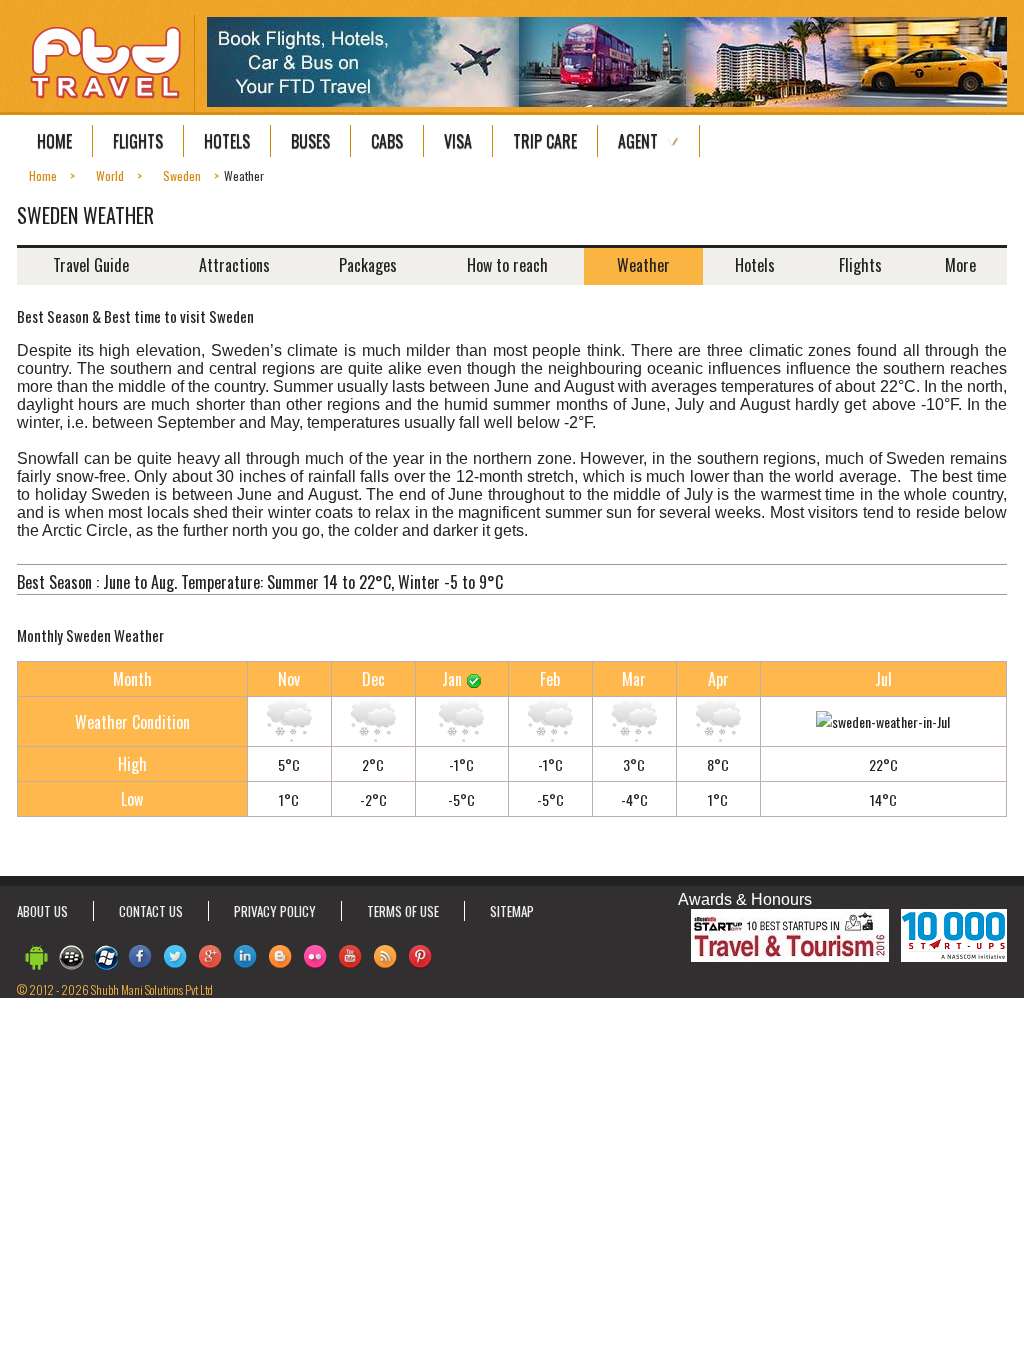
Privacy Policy (275, 911)
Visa (458, 141)
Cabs (387, 141)
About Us (42, 911)
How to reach (507, 265)
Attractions (234, 265)
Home (54, 141)
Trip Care (545, 141)
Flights (138, 141)
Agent (638, 141)
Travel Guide (91, 265)
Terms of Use (403, 911)
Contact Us (151, 911)
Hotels (227, 141)
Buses (310, 141)
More (960, 265)
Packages (368, 265)
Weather (643, 265)
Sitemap (512, 911)
